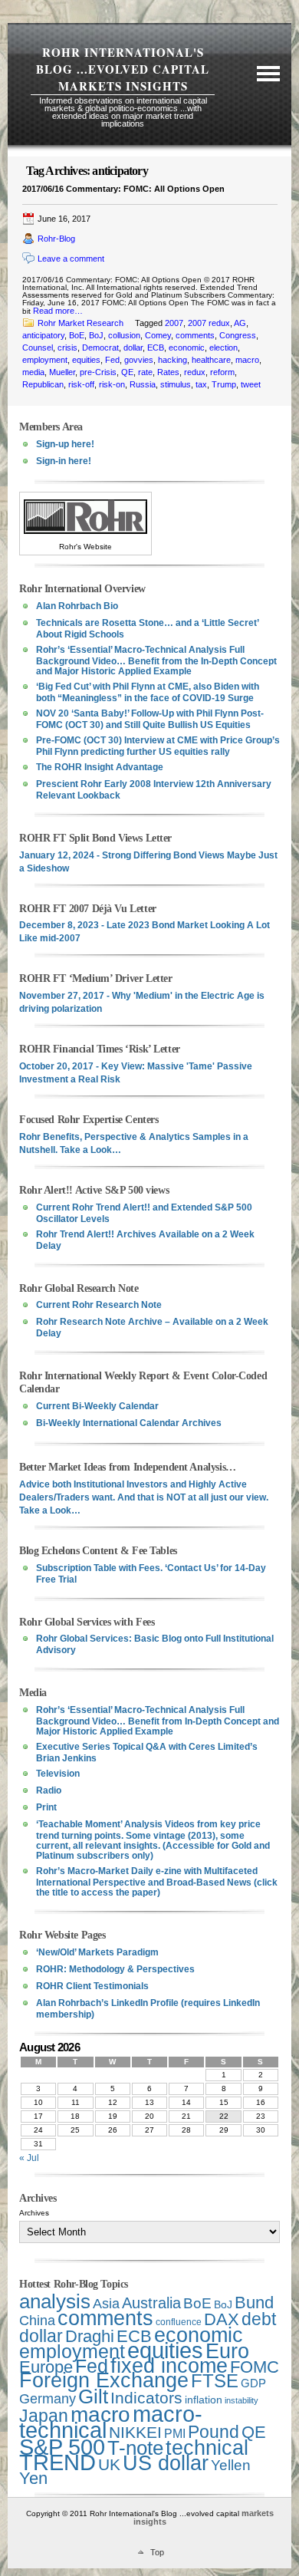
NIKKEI (135, 2432)
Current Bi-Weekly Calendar (97, 1406)
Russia (143, 384)
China (37, 2321)
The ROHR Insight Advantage (100, 767)
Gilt (93, 2396)
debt (259, 2319)
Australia (151, 2303)
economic (187, 348)
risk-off (81, 384)
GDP (253, 2383)
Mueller (62, 372)
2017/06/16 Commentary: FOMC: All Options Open (123, 189)
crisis (67, 348)
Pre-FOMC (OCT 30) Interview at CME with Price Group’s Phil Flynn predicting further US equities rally (158, 746)
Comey (158, 335)
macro (247, 360)
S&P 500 (62, 2447)
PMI (175, 2434)
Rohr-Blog (56, 239)
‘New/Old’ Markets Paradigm (97, 1952)
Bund (254, 2303)
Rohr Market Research (80, 323)
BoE (77, 335)
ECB (156, 348)
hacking (172, 360)
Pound (214, 2432)
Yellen (231, 2465)
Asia (106, 2303)
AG (240, 323)
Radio (49, 1790)
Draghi (90, 2336)
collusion (124, 335)
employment (45, 360)
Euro (227, 2351)
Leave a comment (71, 259)
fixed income (169, 2366)
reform (222, 372)
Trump (224, 384)
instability (242, 2400)
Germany (48, 2399)
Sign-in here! (64, 461)
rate (145, 372)
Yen (33, 2478)
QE (127, 372)
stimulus (176, 384)
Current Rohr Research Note (99, 1305)
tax (201, 384)
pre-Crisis (98, 372)
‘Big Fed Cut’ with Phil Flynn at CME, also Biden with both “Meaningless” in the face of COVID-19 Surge (148, 692)
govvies (139, 360)
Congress (238, 335)
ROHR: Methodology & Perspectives (115, 1969)
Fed (112, 360)
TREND (58, 2462)
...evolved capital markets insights (134, 77)
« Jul (29, 2158)
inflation (204, 2400)
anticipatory (43, 335)
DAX (222, 2319)
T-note (135, 2448)
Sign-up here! (65, 444)
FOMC (255, 2367)
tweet (251, 384)
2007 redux (209, 323)
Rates (168, 372)
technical (207, 2448)
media (33, 372)
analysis (55, 2301)
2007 (174, 323)
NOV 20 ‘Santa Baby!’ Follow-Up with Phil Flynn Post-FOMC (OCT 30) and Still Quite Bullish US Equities (150, 719)
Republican (43, 384)
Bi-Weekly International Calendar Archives (129, 1423)
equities (86, 360)
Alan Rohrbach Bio (77, 606)
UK (109, 2464)
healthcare (211, 360)
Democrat (100, 348)
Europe (46, 2367)
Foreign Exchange (104, 2380)
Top (157, 2552)
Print (46, 1807)
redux (195, 372)
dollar (133, 348)
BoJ (96, 335)
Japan (44, 2416)
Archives (34, 2213)
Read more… (58, 311)
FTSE (215, 2381)
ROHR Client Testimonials (92, 1986)
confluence (179, 2322)
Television (58, 1774)
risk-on (112, 384)
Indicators (146, 2398)
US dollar (166, 2463)
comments (195, 335)
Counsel (38, 348)
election (223, 348)
